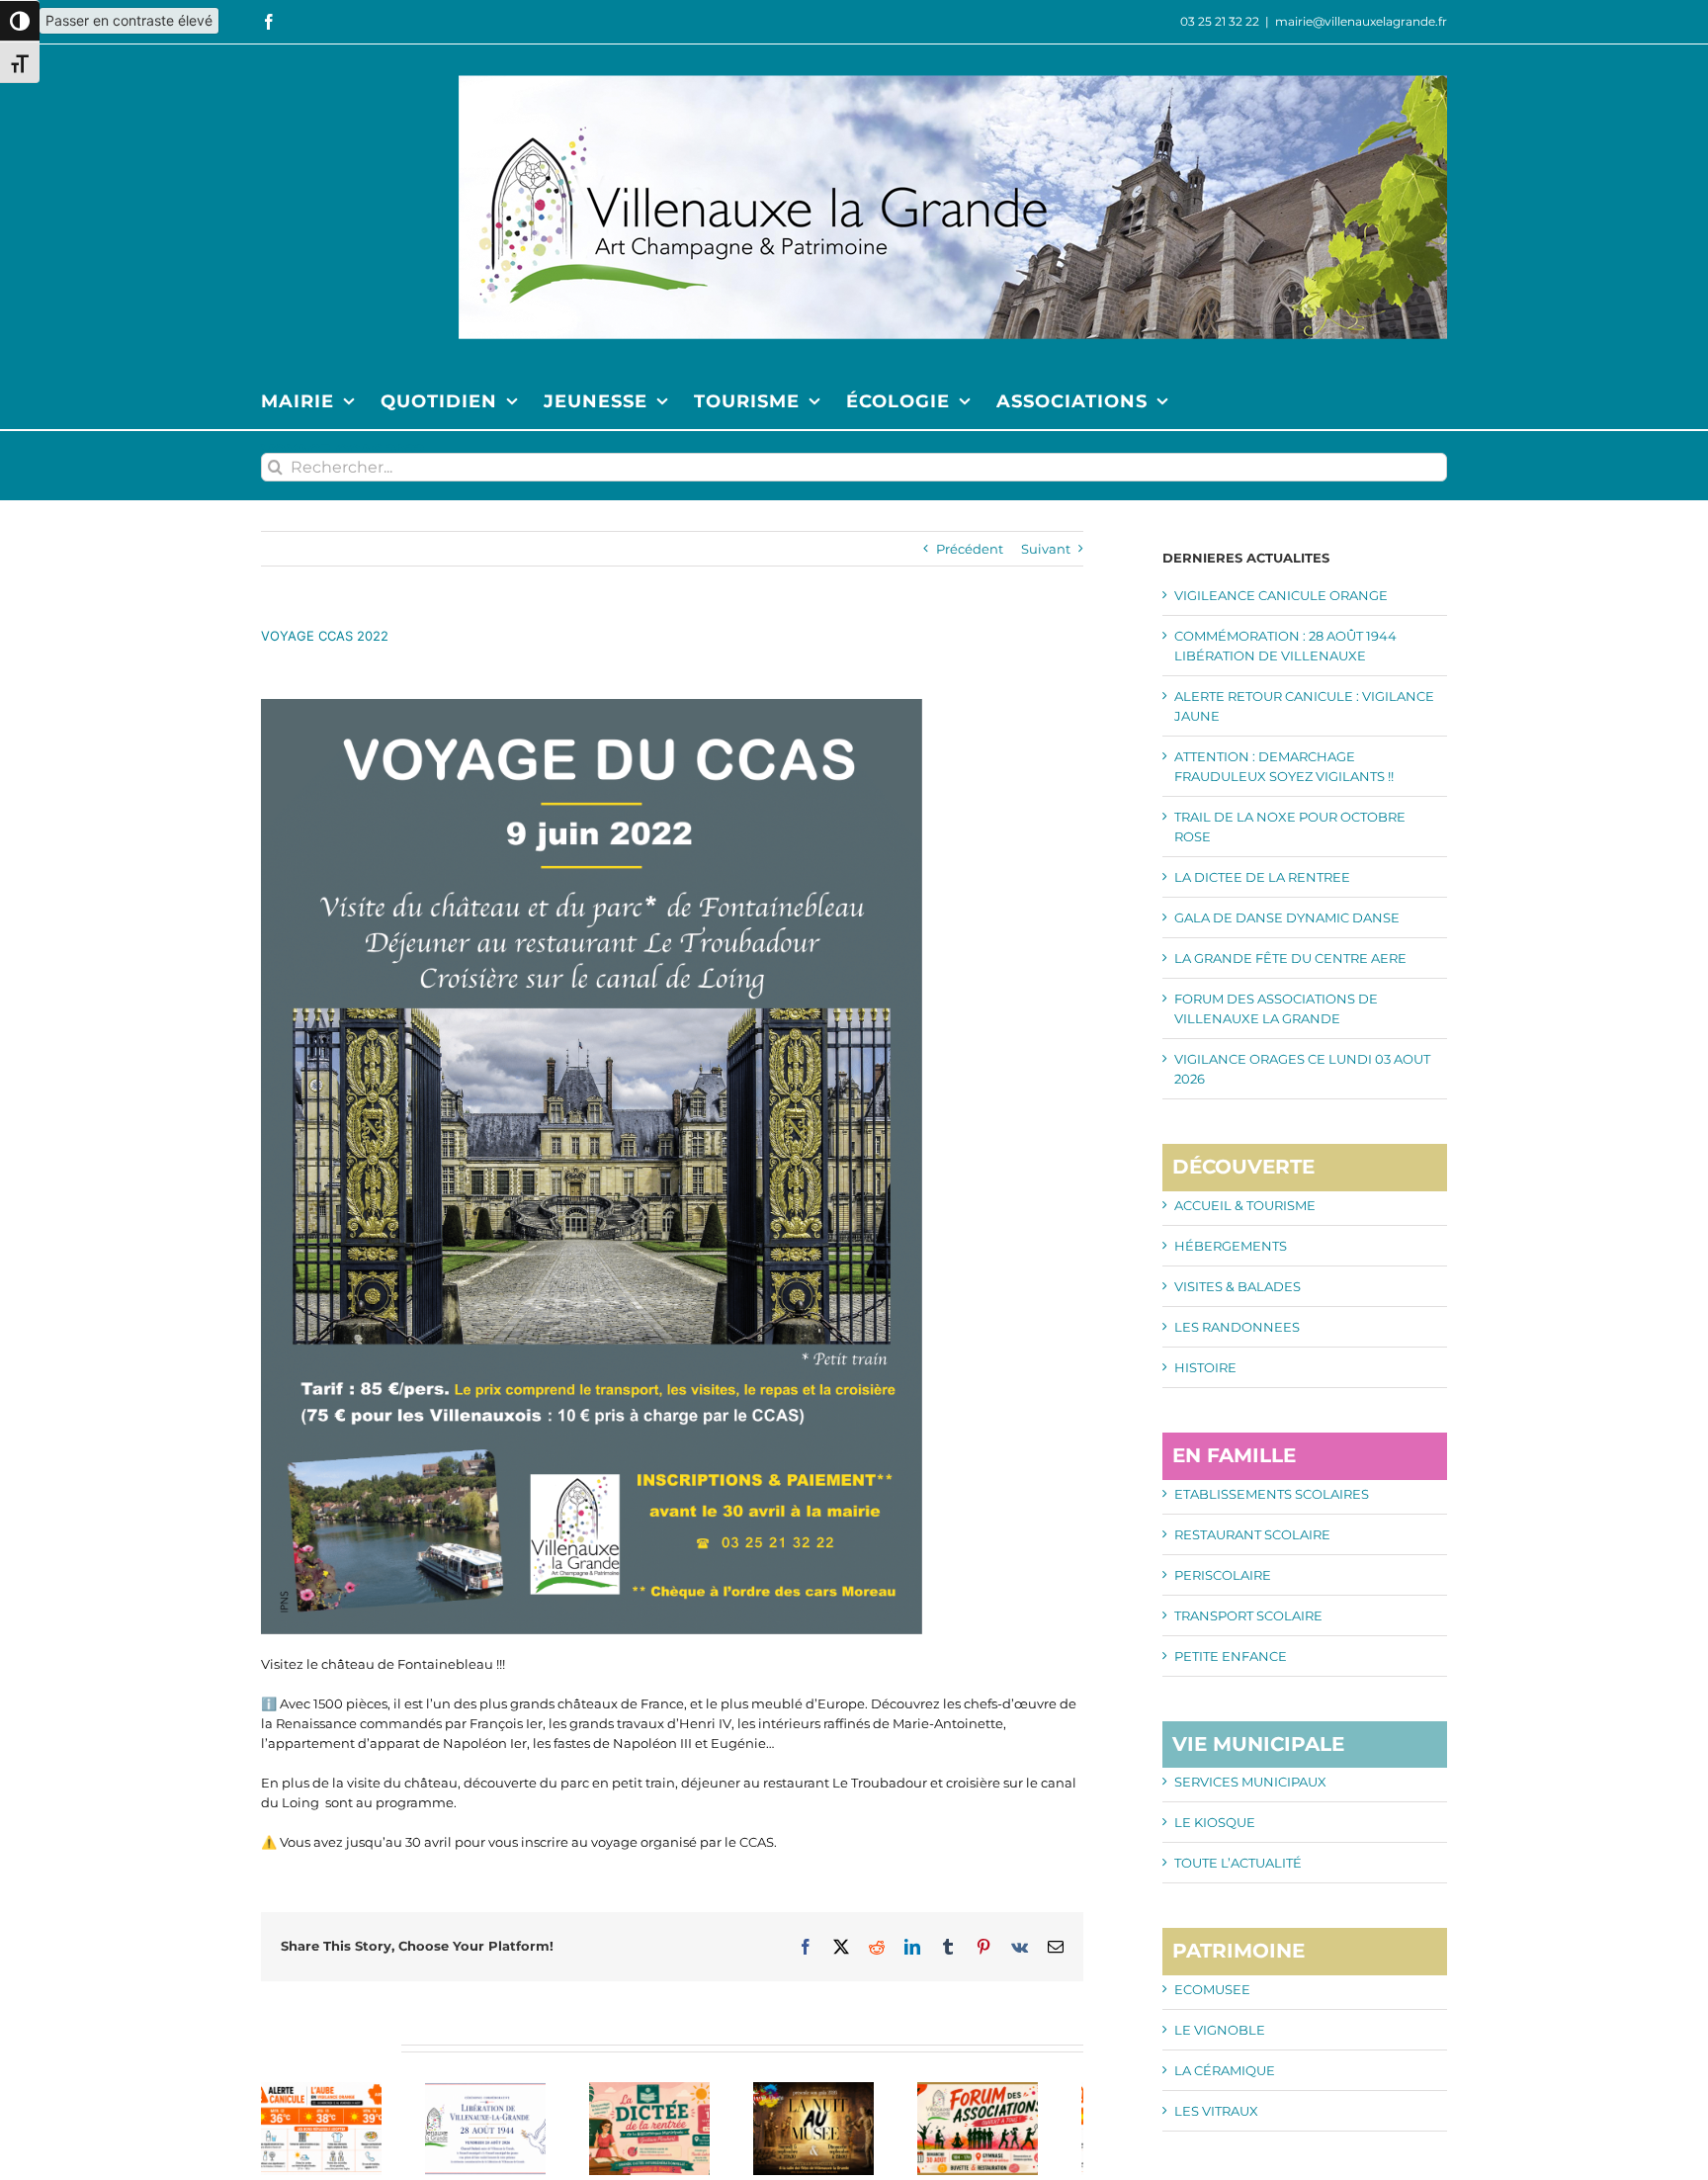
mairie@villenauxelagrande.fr (1361, 21)
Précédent (970, 549)
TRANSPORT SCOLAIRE (1248, 1615)
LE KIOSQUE (1215, 1822)
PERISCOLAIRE (1223, 1575)
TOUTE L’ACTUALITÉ (1238, 1863)
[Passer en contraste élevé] (20, 21)
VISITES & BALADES (1238, 1286)
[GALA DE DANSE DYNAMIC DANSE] (846, 2090)
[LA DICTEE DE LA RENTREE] (672, 2090)
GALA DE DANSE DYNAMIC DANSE (1287, 917)
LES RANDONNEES (1237, 1327)
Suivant (1046, 549)
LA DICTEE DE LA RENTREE (1262, 877)
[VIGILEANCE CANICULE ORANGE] (326, 2090)
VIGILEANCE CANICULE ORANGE (1281, 595)
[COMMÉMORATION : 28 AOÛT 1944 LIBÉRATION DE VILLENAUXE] (499, 2090)
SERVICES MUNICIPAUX (1250, 1782)
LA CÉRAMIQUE (1225, 2070)
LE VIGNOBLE (1220, 2030)
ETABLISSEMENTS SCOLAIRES (1272, 1494)
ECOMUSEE (1212, 1989)
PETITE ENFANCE (1231, 1656)
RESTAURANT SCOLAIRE (1252, 1534)
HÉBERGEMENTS (1231, 1246)
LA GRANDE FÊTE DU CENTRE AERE (1290, 958)
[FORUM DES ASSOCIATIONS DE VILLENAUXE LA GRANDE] (1019, 2090)
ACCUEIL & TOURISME (1245, 1205)
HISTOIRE (1205, 1367)
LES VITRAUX (1216, 2111)
